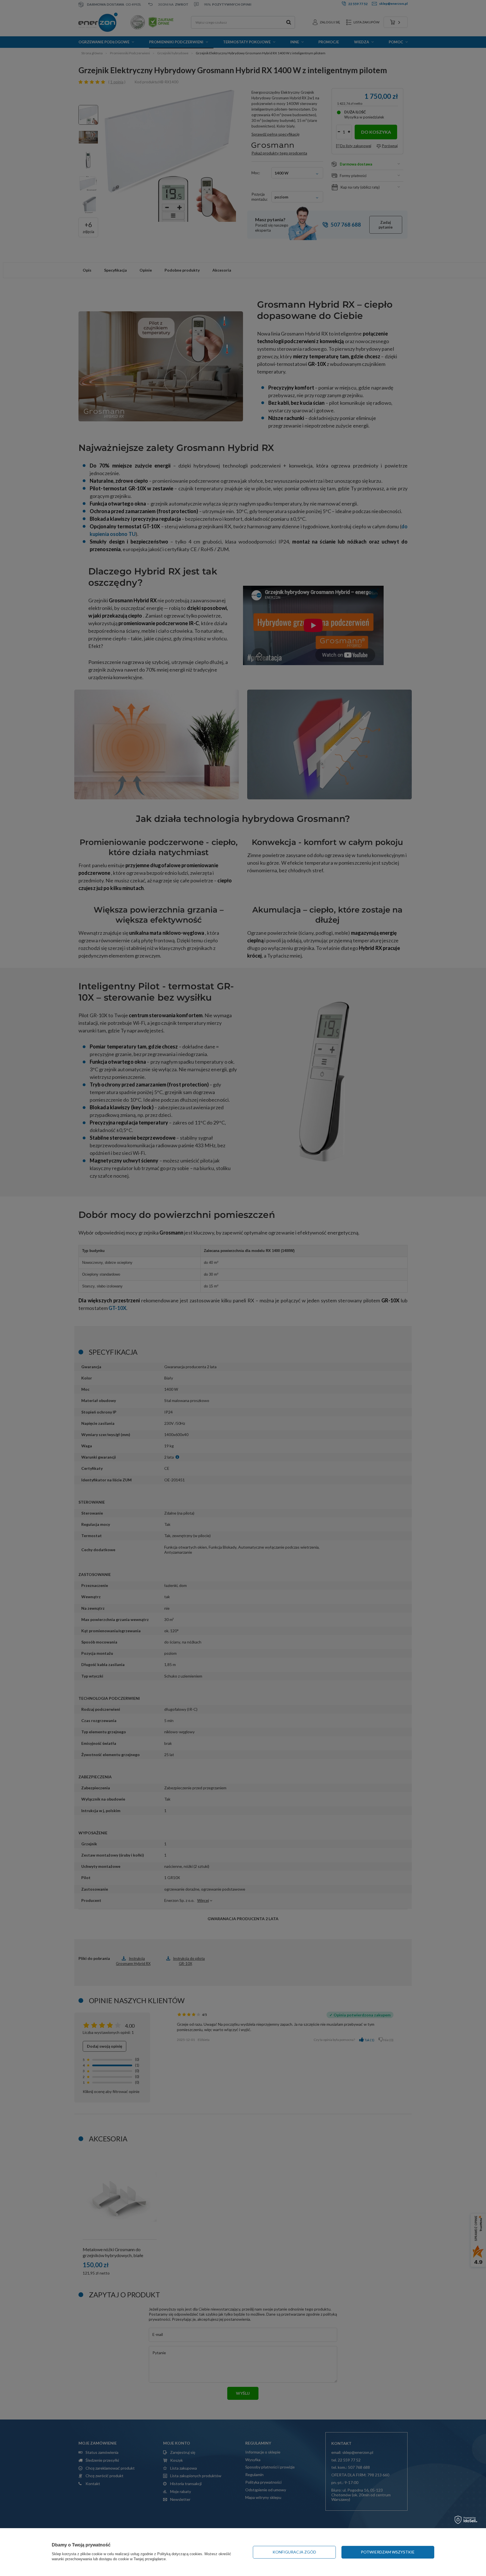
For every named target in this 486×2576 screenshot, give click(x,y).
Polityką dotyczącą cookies (180, 2554)
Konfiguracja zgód (294, 2552)
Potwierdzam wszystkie (388, 2552)
